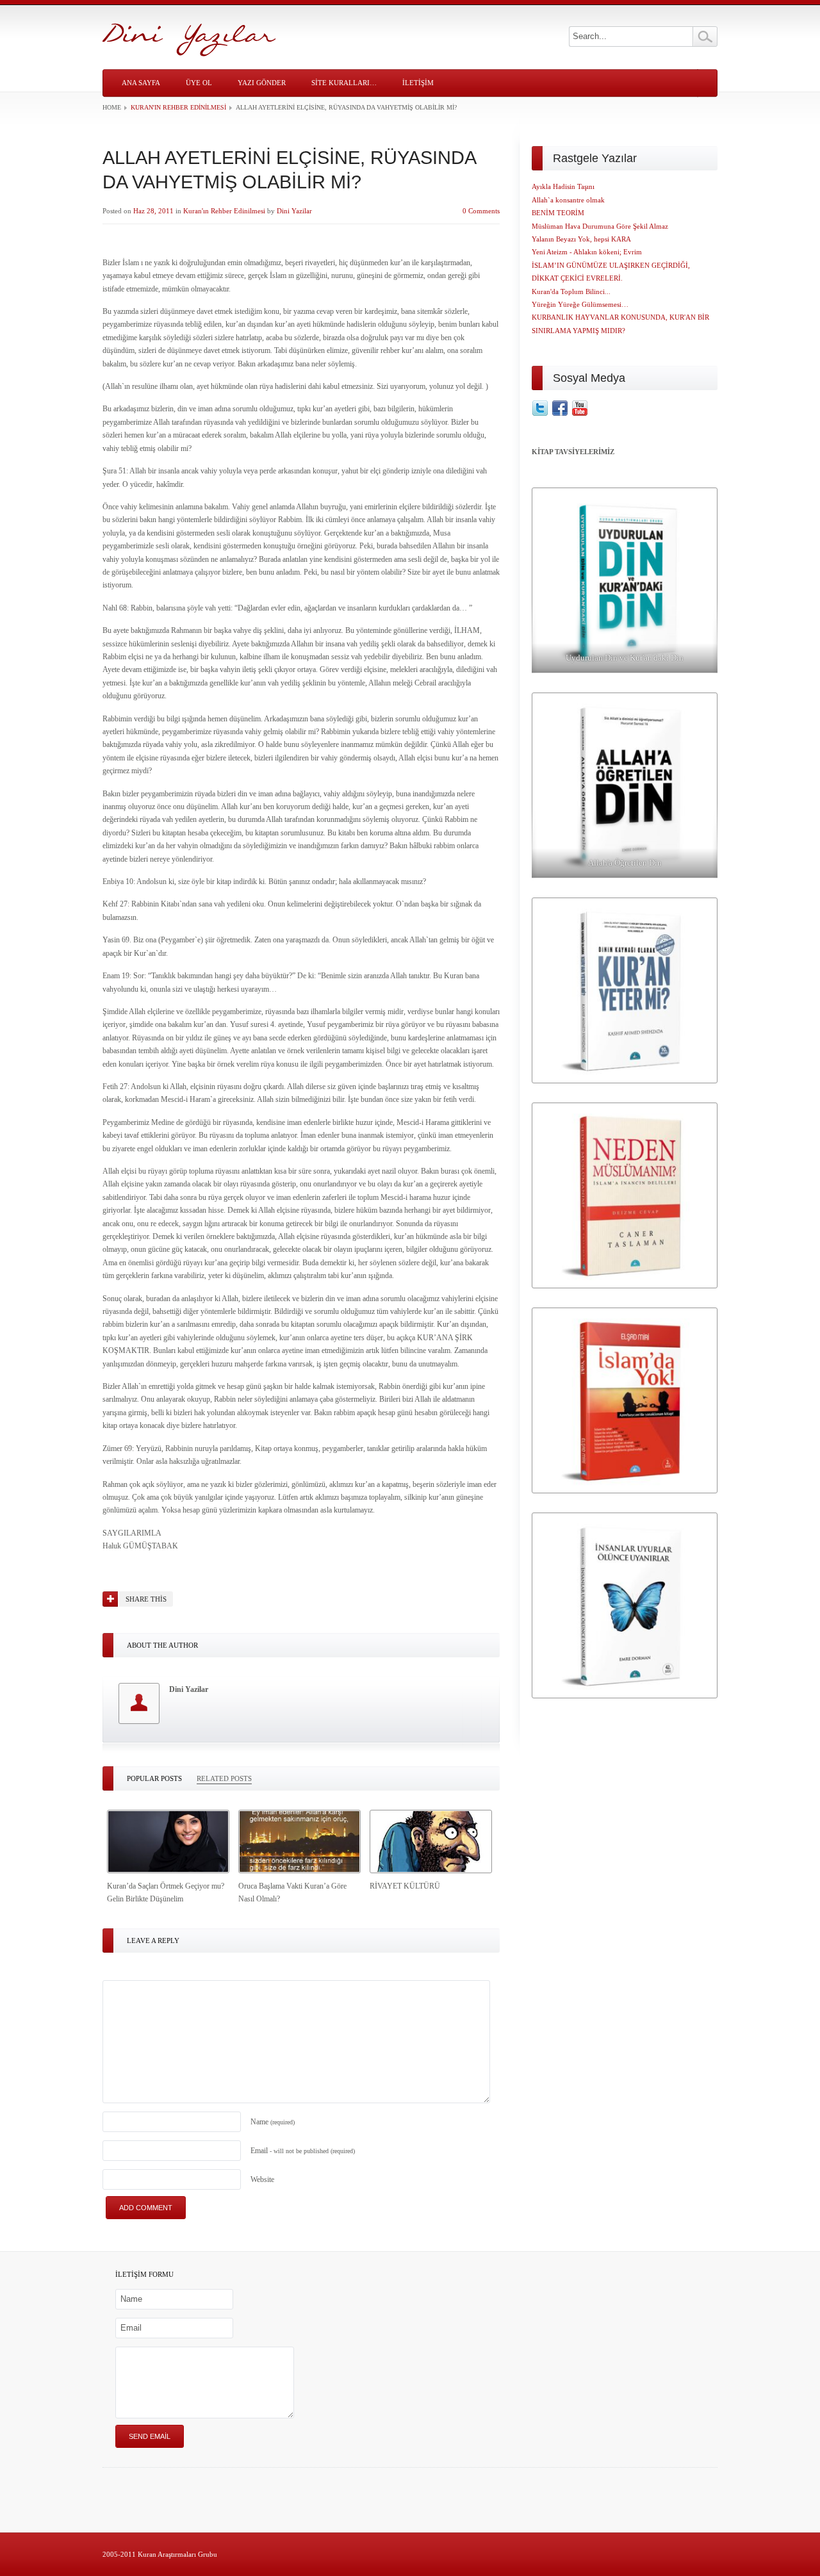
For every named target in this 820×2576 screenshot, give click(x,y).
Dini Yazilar (294, 211)
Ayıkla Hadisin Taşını (563, 186)
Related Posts (224, 1778)
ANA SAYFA (141, 83)
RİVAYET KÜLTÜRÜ (405, 1886)
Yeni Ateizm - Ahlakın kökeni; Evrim (587, 252)
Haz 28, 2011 (153, 211)
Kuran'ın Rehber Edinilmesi (178, 107)
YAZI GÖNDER (262, 83)
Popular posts (154, 1778)
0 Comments (481, 211)
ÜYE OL (199, 83)
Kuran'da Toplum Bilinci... (571, 291)
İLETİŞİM (418, 83)
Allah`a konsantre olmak (568, 200)
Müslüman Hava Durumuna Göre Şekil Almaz (600, 226)
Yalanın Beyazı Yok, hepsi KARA (581, 239)
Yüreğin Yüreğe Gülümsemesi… (580, 304)
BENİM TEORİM (558, 213)
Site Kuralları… (344, 83)
